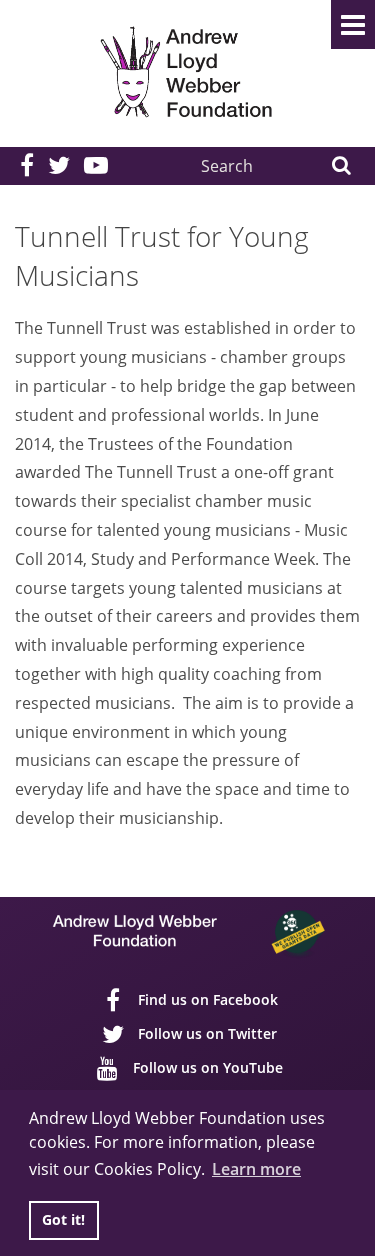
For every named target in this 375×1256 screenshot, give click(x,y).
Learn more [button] (256, 1169)
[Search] (340, 166)
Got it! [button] (63, 1219)
